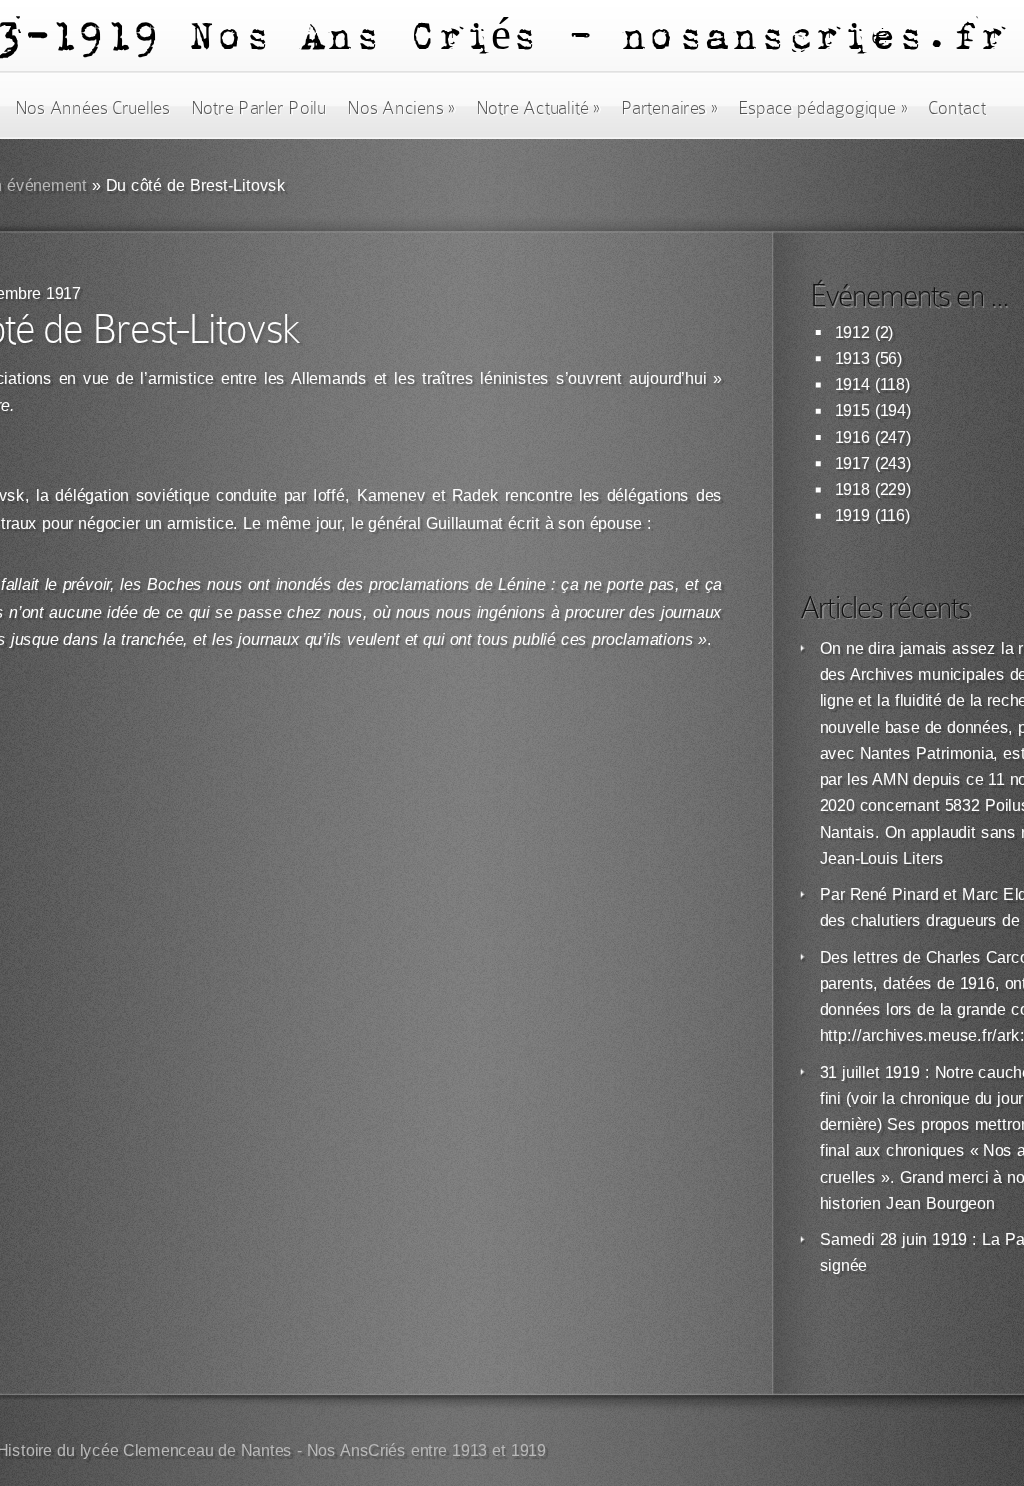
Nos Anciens (401, 108)
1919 (852, 515)
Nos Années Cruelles (92, 108)
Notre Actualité (538, 108)
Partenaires (669, 108)
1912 (852, 332)
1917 (852, 463)
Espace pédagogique (822, 108)
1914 (852, 384)
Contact (957, 108)
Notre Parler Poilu (258, 108)
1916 (852, 437)
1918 (852, 489)
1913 (852, 358)
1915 (852, 410)
